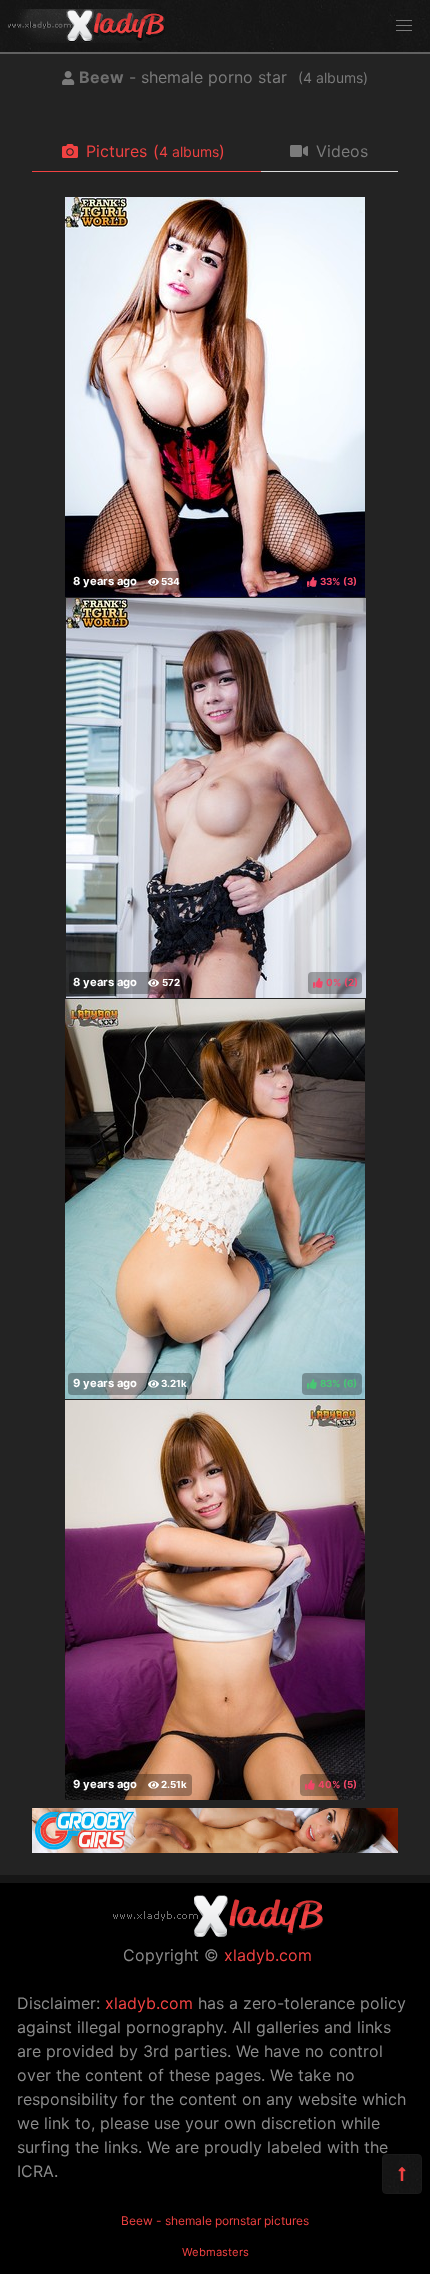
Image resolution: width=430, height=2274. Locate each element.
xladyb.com (268, 1955)
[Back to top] (402, 2174)
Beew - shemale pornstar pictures (215, 2220)
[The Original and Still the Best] (215, 1847)
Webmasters (215, 2252)
